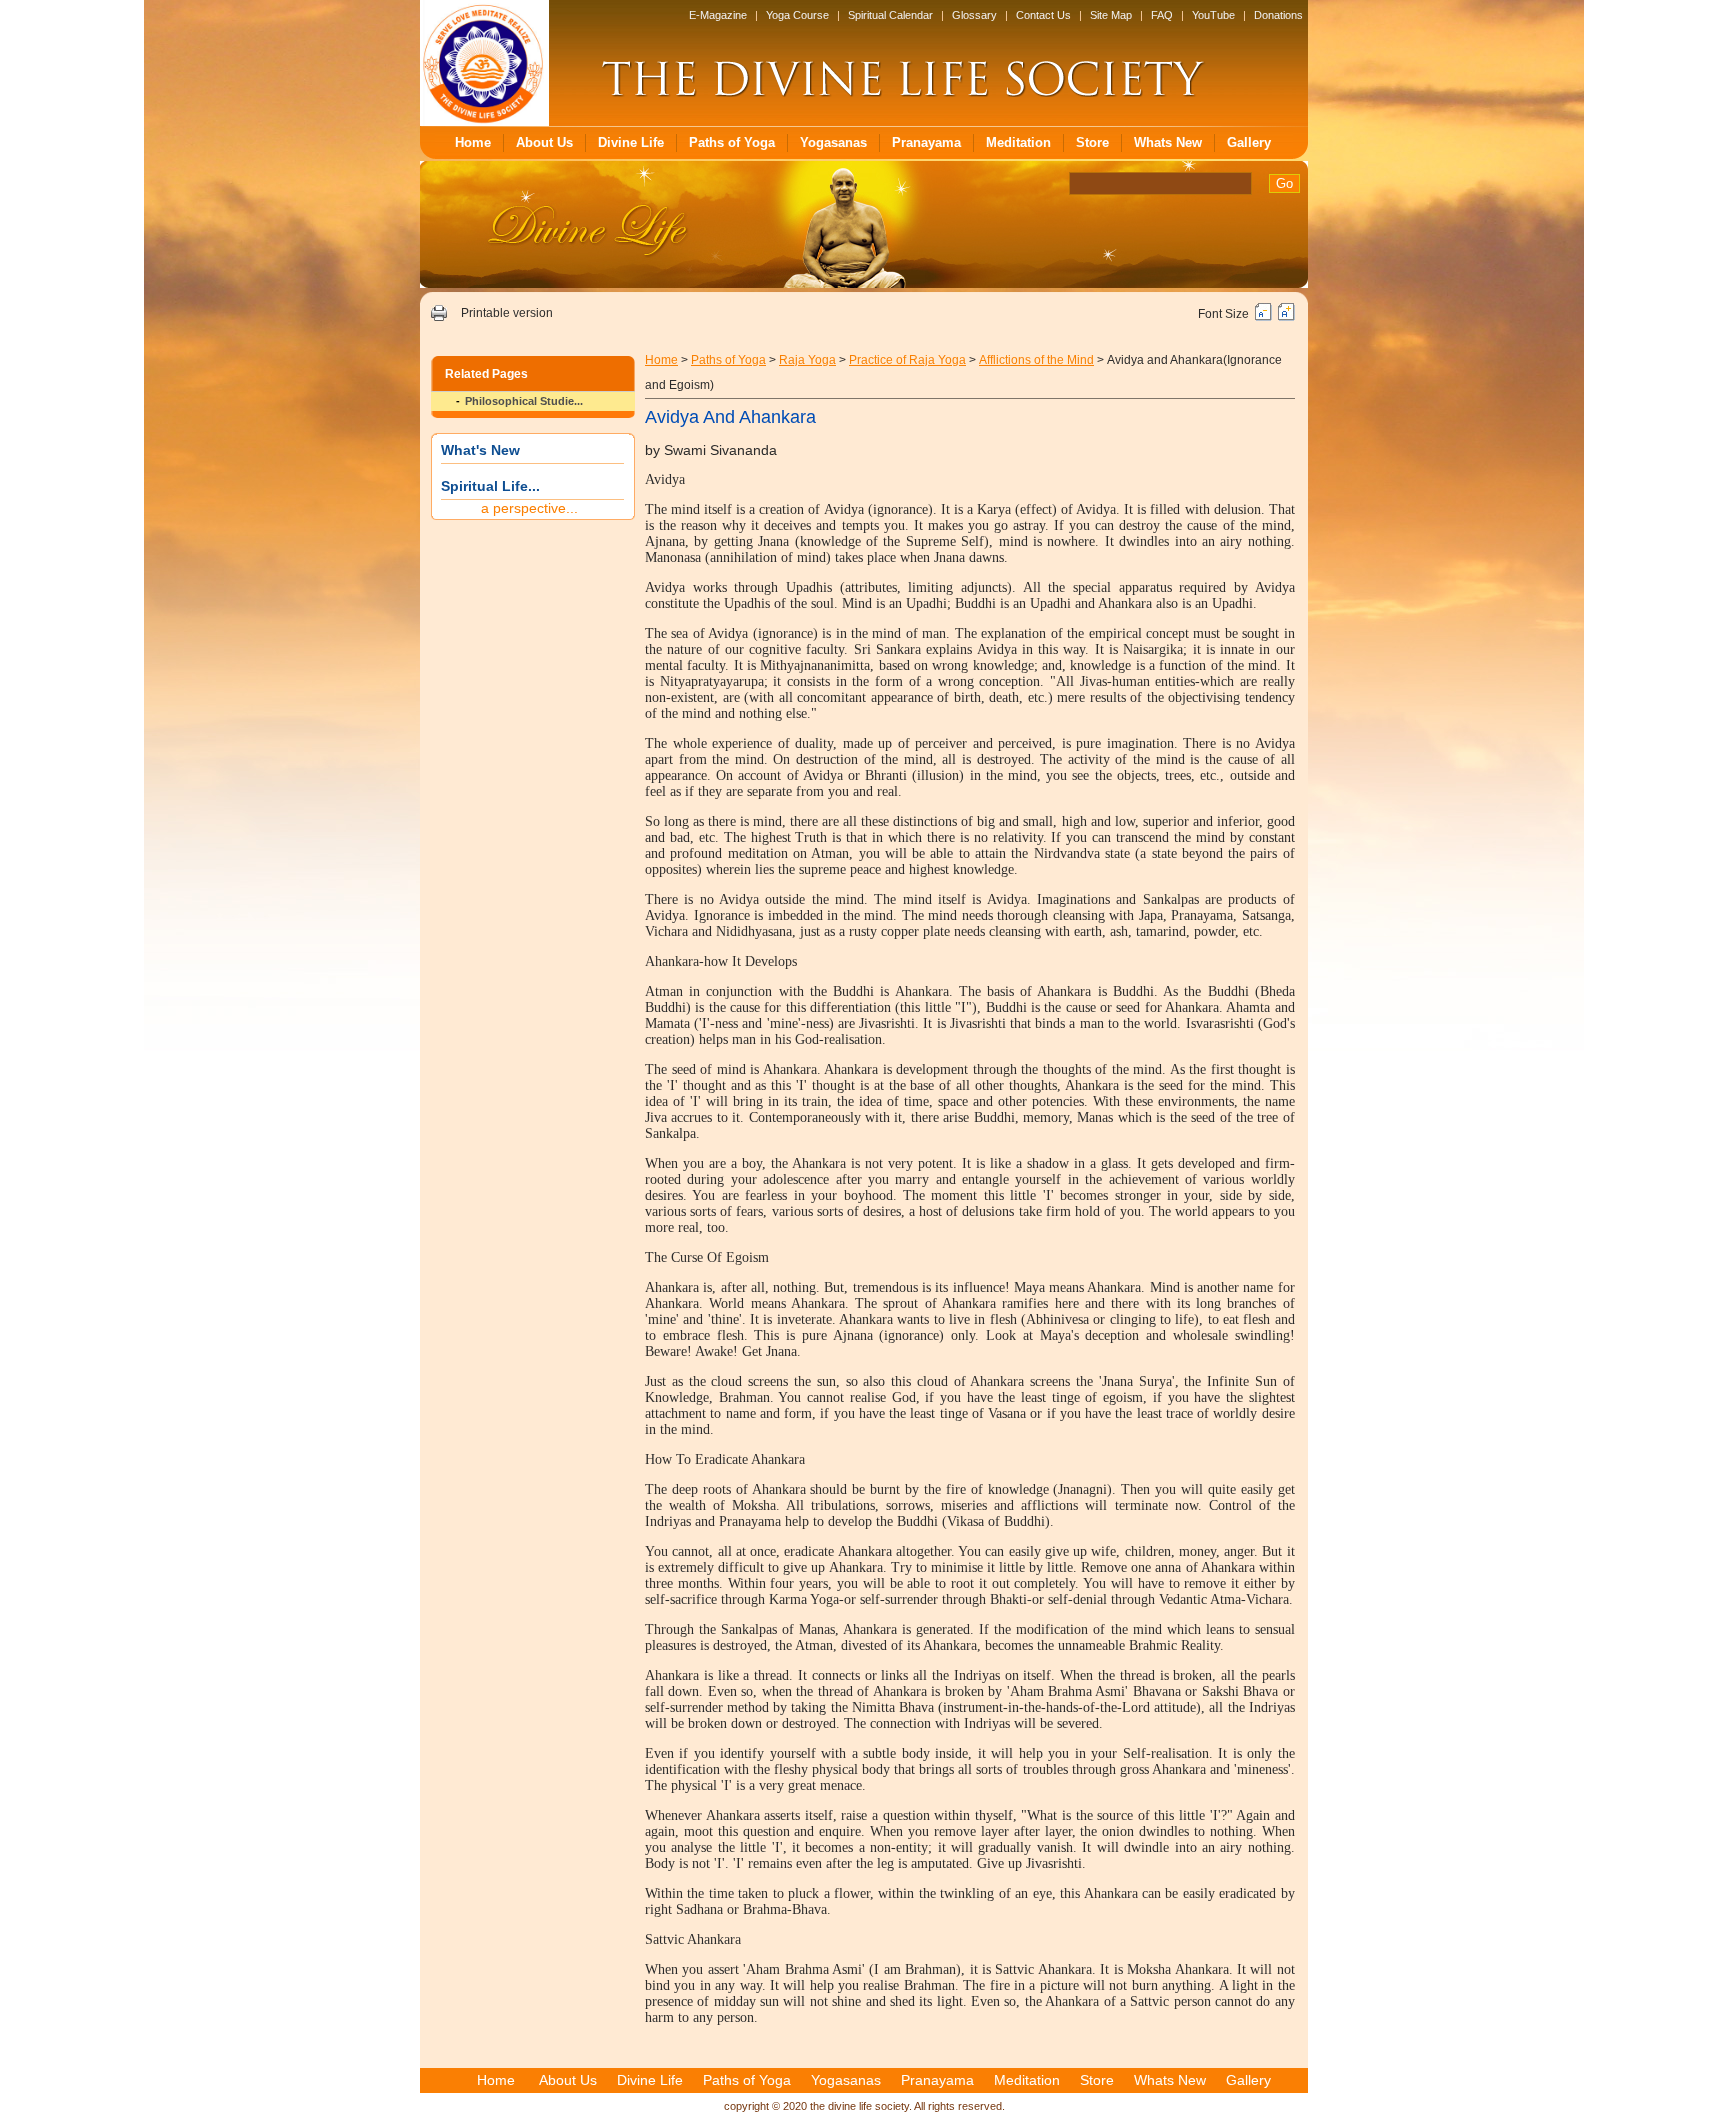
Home (473, 142)
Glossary (974, 15)
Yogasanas (833, 142)
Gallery (1249, 142)
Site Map (1111, 15)
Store (1092, 142)
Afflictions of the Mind (1036, 360)
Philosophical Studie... (524, 401)
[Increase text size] (1286, 317)
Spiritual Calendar (890, 15)
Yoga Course (797, 15)
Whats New (1168, 142)
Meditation (1018, 142)
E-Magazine (718, 15)
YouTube (1213, 15)
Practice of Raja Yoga (907, 360)
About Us (544, 142)
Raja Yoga (807, 360)
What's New (480, 450)
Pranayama (926, 142)
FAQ (1162, 15)
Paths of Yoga (732, 142)
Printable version (507, 313)
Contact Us (1043, 15)
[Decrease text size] (1263, 317)
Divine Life (631, 142)
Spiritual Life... (490, 486)
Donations (1278, 15)
